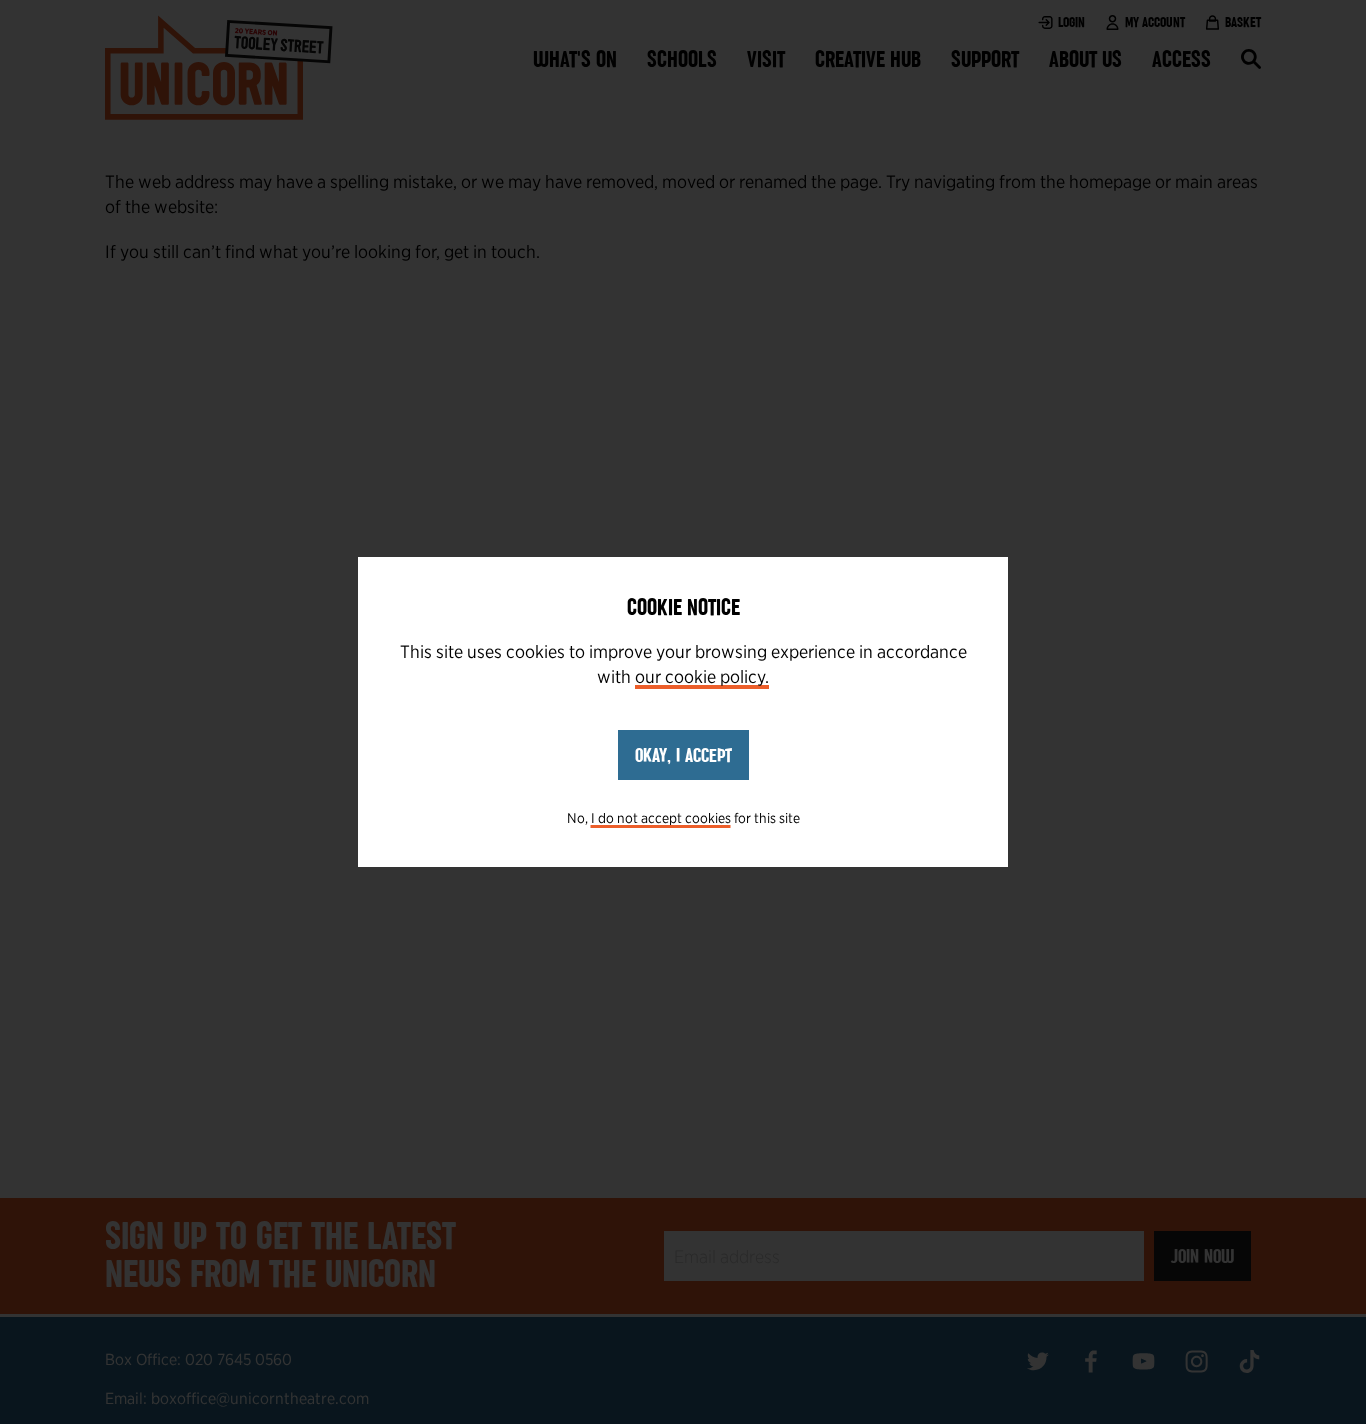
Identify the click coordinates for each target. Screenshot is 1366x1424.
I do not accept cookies (661, 818)
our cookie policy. (702, 676)
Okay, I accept (683, 755)
